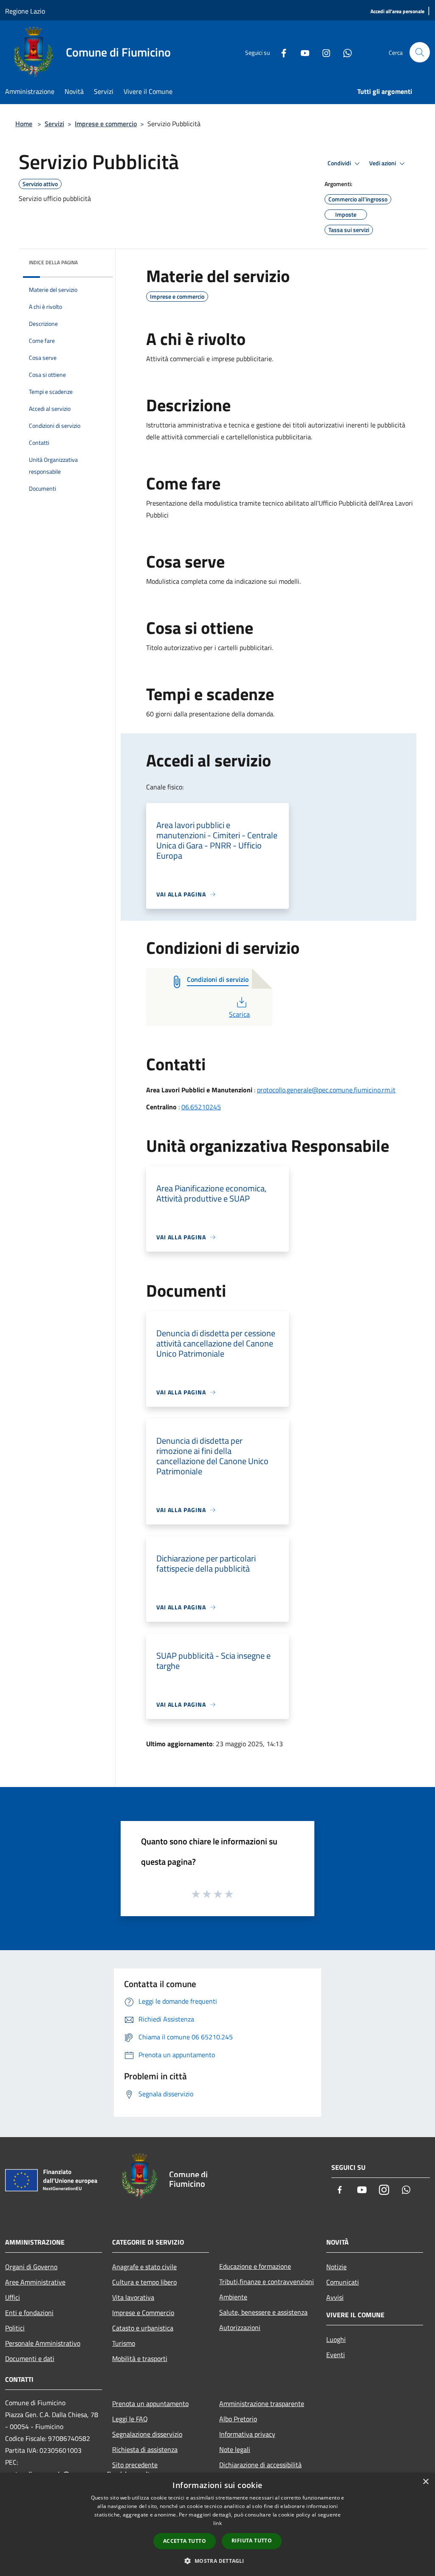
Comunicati (343, 2282)
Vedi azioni (383, 163)
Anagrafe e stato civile (144, 2267)
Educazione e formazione (255, 2266)
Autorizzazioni (240, 2327)
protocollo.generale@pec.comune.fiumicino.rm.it (326, 1090)
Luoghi (336, 2339)
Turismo (124, 2343)
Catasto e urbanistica (143, 2328)
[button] (217, 2561)
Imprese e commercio (106, 124)
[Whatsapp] (344, 52)
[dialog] (217, 2524)
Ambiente (233, 2297)
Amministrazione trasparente (262, 2404)
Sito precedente (135, 2465)
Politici (15, 2328)
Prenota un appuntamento (150, 2404)
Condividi (340, 163)
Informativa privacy (247, 2434)
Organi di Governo (31, 2267)
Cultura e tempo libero (144, 2282)
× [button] (425, 2482)
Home (24, 124)
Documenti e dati (30, 2358)
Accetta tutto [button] (185, 2541)
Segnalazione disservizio (147, 2434)
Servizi (54, 124)
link (217, 2523)
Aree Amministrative (35, 2282)
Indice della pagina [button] (53, 262)
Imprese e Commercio (143, 2313)
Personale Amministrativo (43, 2343)
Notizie (336, 2267)
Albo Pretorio (238, 2419)
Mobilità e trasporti (140, 2358)
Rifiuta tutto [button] (252, 2541)
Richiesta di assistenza (145, 2449)
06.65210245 (201, 1107)
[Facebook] (280, 52)
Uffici (13, 2297)
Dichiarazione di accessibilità (260, 2465)
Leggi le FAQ (130, 2419)
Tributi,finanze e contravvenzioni (267, 2282)
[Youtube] (302, 52)
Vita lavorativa (133, 2297)
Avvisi (335, 2297)
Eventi (336, 2355)
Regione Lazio (25, 11)
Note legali (235, 2449)
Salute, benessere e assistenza (263, 2312)
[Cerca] (420, 52)
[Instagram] (323, 52)
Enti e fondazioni (29, 2313)
